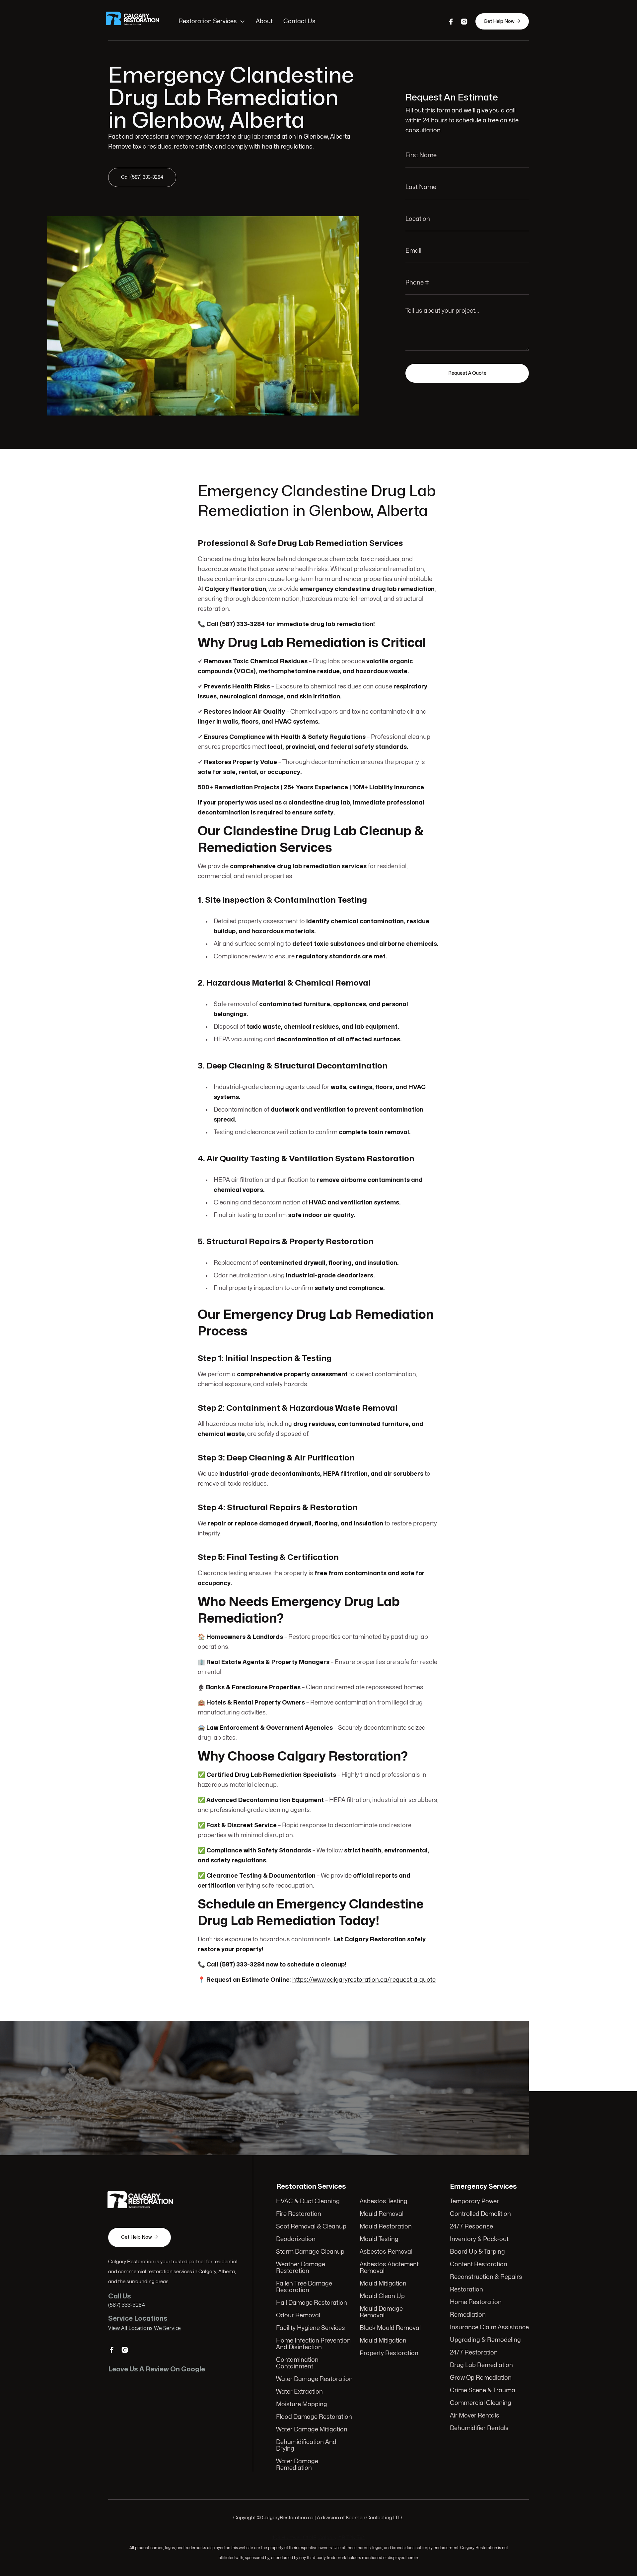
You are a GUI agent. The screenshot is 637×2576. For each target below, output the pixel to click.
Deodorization (296, 2239)
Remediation (468, 2315)
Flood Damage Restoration (314, 2417)
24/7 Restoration (474, 2353)
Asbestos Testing (384, 2201)
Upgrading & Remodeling (485, 2340)
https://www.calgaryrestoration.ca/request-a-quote (364, 1980)
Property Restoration (389, 2353)
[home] (137, 22)
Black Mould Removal (390, 2328)
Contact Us (299, 21)
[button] (212, 22)
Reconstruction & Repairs (486, 2277)
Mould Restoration (386, 2227)
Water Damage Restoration (314, 2379)
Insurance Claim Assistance (489, 2327)
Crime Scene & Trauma (483, 2390)
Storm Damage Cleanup (310, 2252)
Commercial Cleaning (481, 2403)
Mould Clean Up (382, 2296)
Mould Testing (379, 2239)
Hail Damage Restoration (312, 2303)
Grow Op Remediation (481, 2378)
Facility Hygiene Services (311, 2328)
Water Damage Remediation (297, 2465)
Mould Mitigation (383, 2284)
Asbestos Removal (386, 2252)
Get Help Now (502, 21)
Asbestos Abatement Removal (389, 2268)
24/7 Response (471, 2227)
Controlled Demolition (480, 2214)
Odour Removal (298, 2316)
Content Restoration (479, 2264)
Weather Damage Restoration (301, 2268)
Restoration (466, 2290)
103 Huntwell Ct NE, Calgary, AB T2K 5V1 (318, 2538)
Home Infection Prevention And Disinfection (313, 2344)
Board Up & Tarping (477, 2252)
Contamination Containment (297, 2363)
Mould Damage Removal (381, 2312)
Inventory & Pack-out (479, 2239)
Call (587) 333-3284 (142, 177)
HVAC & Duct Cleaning (308, 2201)
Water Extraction (299, 2392)
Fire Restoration (299, 2214)
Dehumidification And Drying (306, 2446)
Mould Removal (382, 2214)
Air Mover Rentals (475, 2416)
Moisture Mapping (302, 2404)
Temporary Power (474, 2201)
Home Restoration (476, 2302)
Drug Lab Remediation (481, 2365)
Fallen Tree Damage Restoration (304, 2287)
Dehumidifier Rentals (479, 2428)
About (264, 21)
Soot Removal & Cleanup (311, 2227)
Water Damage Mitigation (312, 2430)
